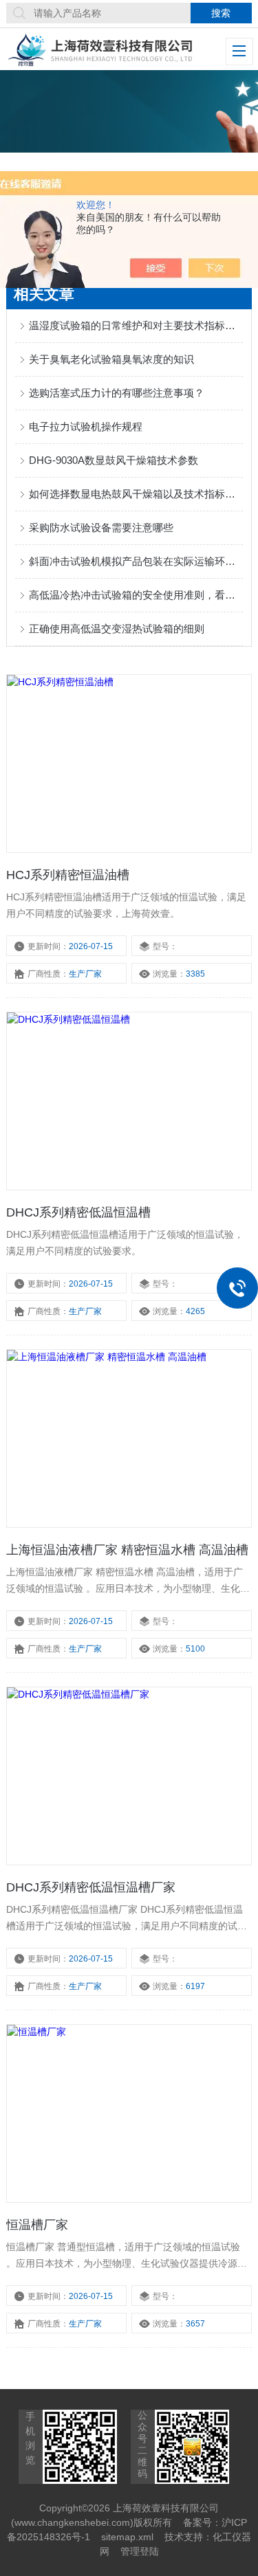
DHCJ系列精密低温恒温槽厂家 (91, 1887)
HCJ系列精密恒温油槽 (68, 875)
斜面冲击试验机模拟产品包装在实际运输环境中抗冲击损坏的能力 (136, 561)
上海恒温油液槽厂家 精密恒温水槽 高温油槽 (127, 1550)
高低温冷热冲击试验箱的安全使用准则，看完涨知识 (136, 595)
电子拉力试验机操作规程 (86, 426)
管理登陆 (140, 2551)
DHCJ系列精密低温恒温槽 (78, 1212)
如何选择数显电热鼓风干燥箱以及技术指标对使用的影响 (136, 494)
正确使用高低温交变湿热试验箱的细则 (117, 629)
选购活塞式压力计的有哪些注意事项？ (117, 393)
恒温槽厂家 (37, 2225)
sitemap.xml (127, 2537)
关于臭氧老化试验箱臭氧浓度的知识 (111, 359)
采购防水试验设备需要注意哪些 (101, 528)
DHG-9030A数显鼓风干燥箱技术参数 (114, 460)
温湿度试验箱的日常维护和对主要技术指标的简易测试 (136, 325)
